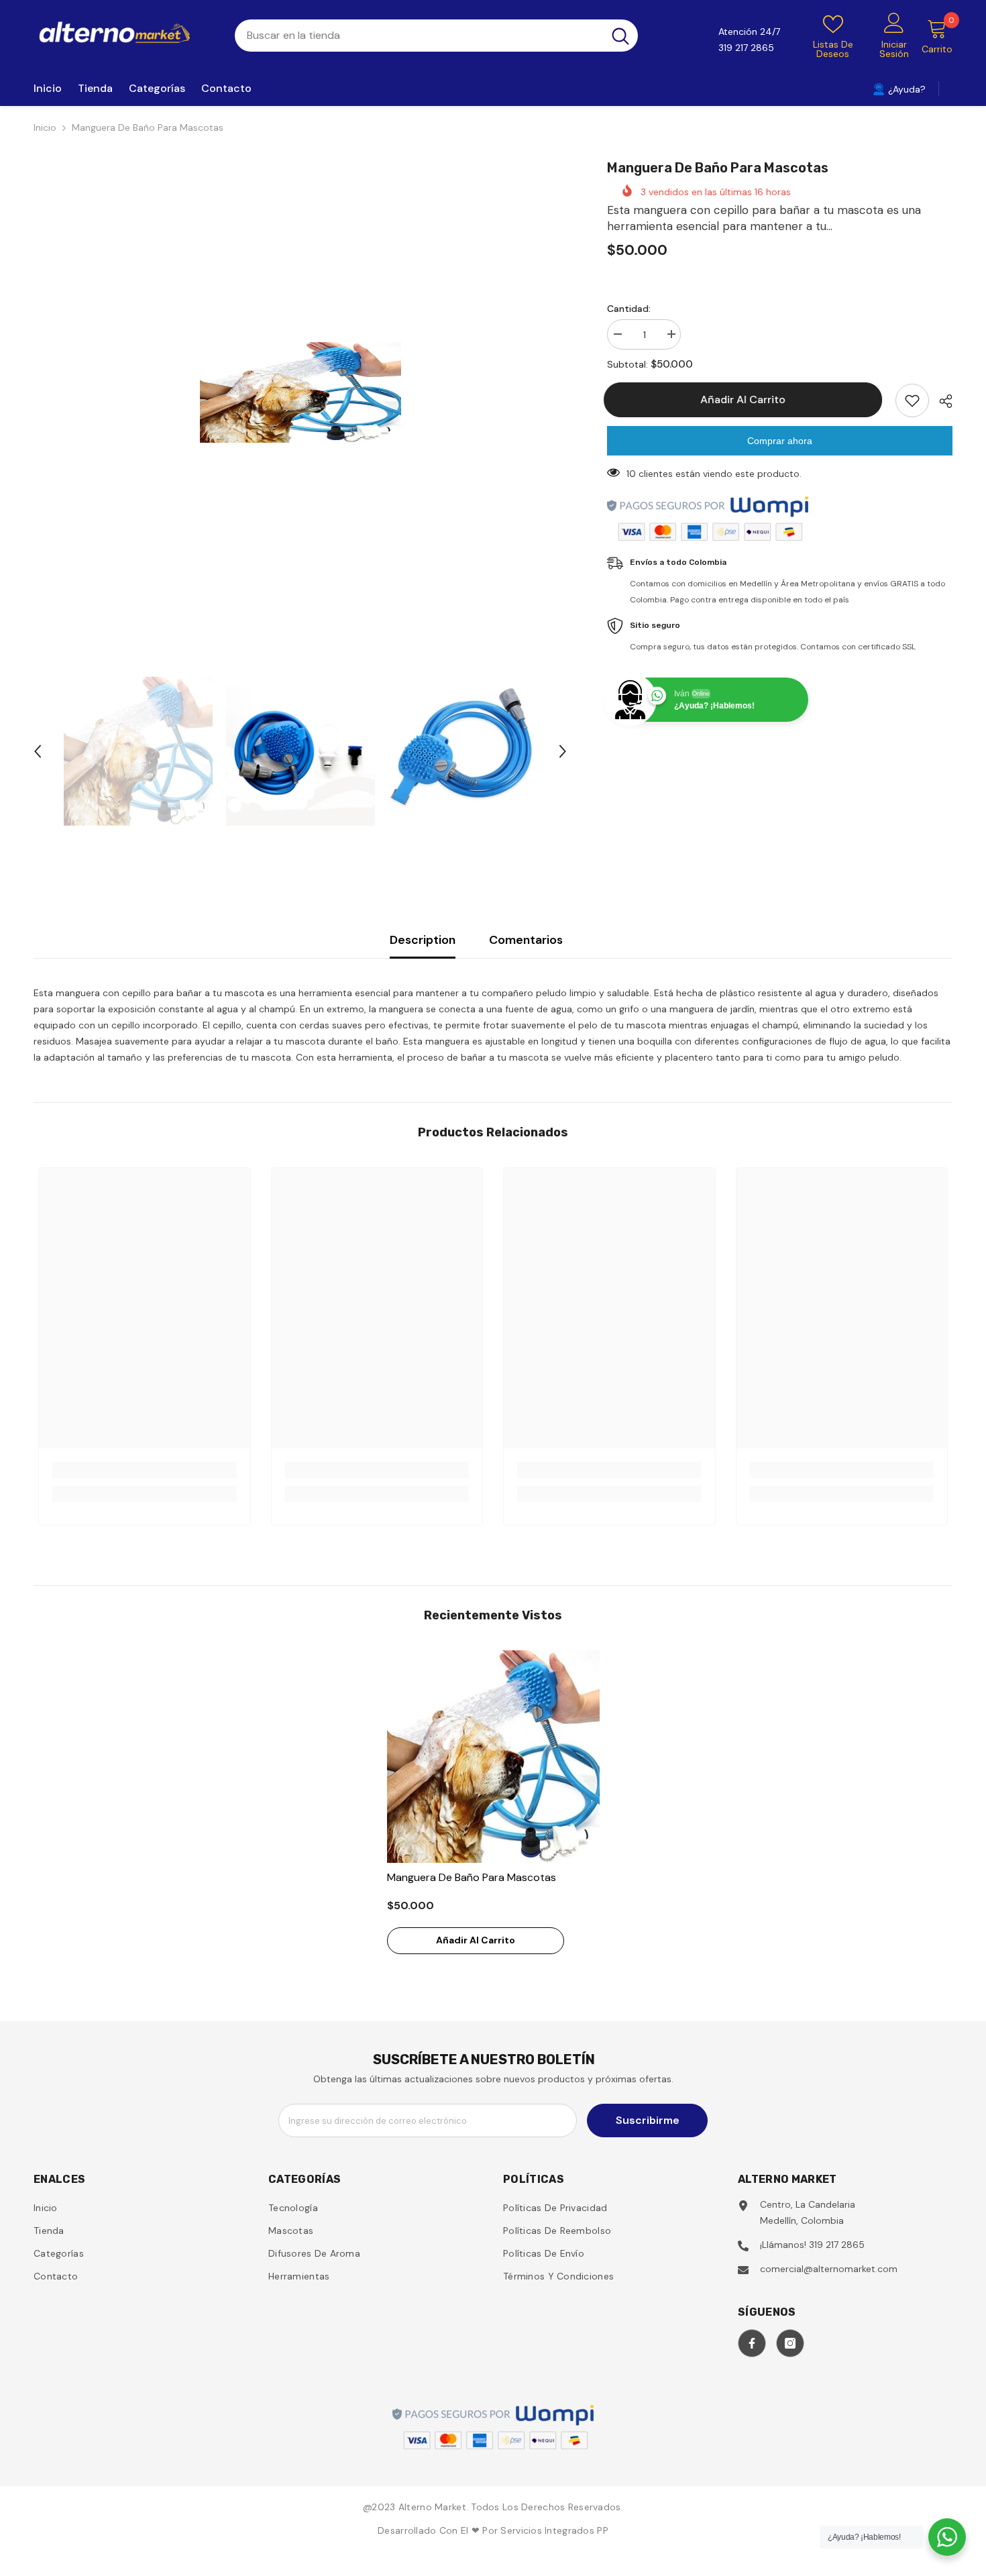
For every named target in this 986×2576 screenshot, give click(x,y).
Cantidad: (629, 309)
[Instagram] (790, 2343)
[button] (38, 751)
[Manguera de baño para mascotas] (493, 1757)
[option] (300, 392)
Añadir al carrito (746, 399)
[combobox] (419, 36)
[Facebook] (752, 2343)
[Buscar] (436, 36)
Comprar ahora (780, 441)
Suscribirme (648, 2120)
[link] (145, 1470)
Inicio (45, 127)
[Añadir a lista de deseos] (912, 400)
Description (423, 940)
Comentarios (526, 940)
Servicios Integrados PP (554, 2530)
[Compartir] (941, 401)
